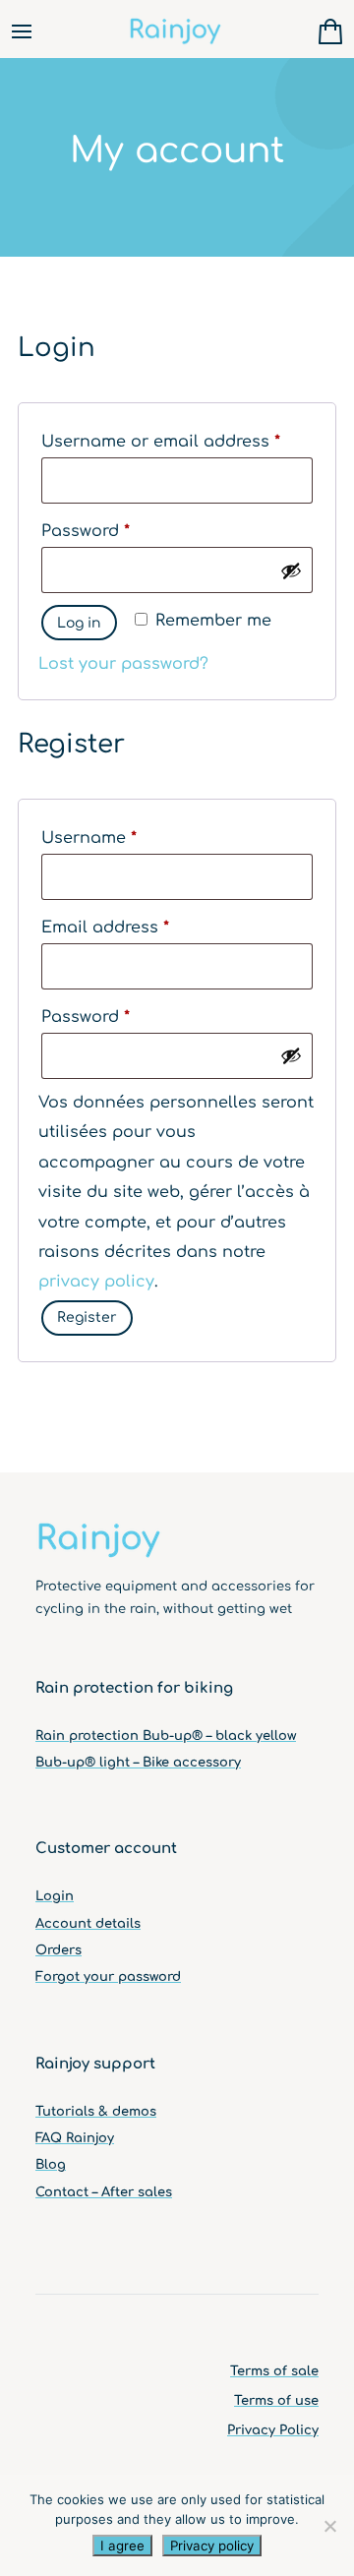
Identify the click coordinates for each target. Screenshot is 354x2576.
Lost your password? (123, 664)
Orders (59, 1950)
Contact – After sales (104, 2192)
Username (125, 838)
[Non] (329, 2526)
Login (55, 1896)
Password (121, 531)
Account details (88, 1924)
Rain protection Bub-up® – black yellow (166, 1736)
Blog (51, 2165)
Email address (141, 927)
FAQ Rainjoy (75, 2138)
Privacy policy (212, 2546)
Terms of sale (274, 2371)
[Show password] (291, 570)
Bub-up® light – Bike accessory (138, 1763)
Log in (79, 623)
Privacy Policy (273, 2430)
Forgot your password (108, 1977)
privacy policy (96, 1282)
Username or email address (177, 441)
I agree (122, 2546)
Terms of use (276, 2401)
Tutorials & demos (96, 2112)
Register (87, 1318)
